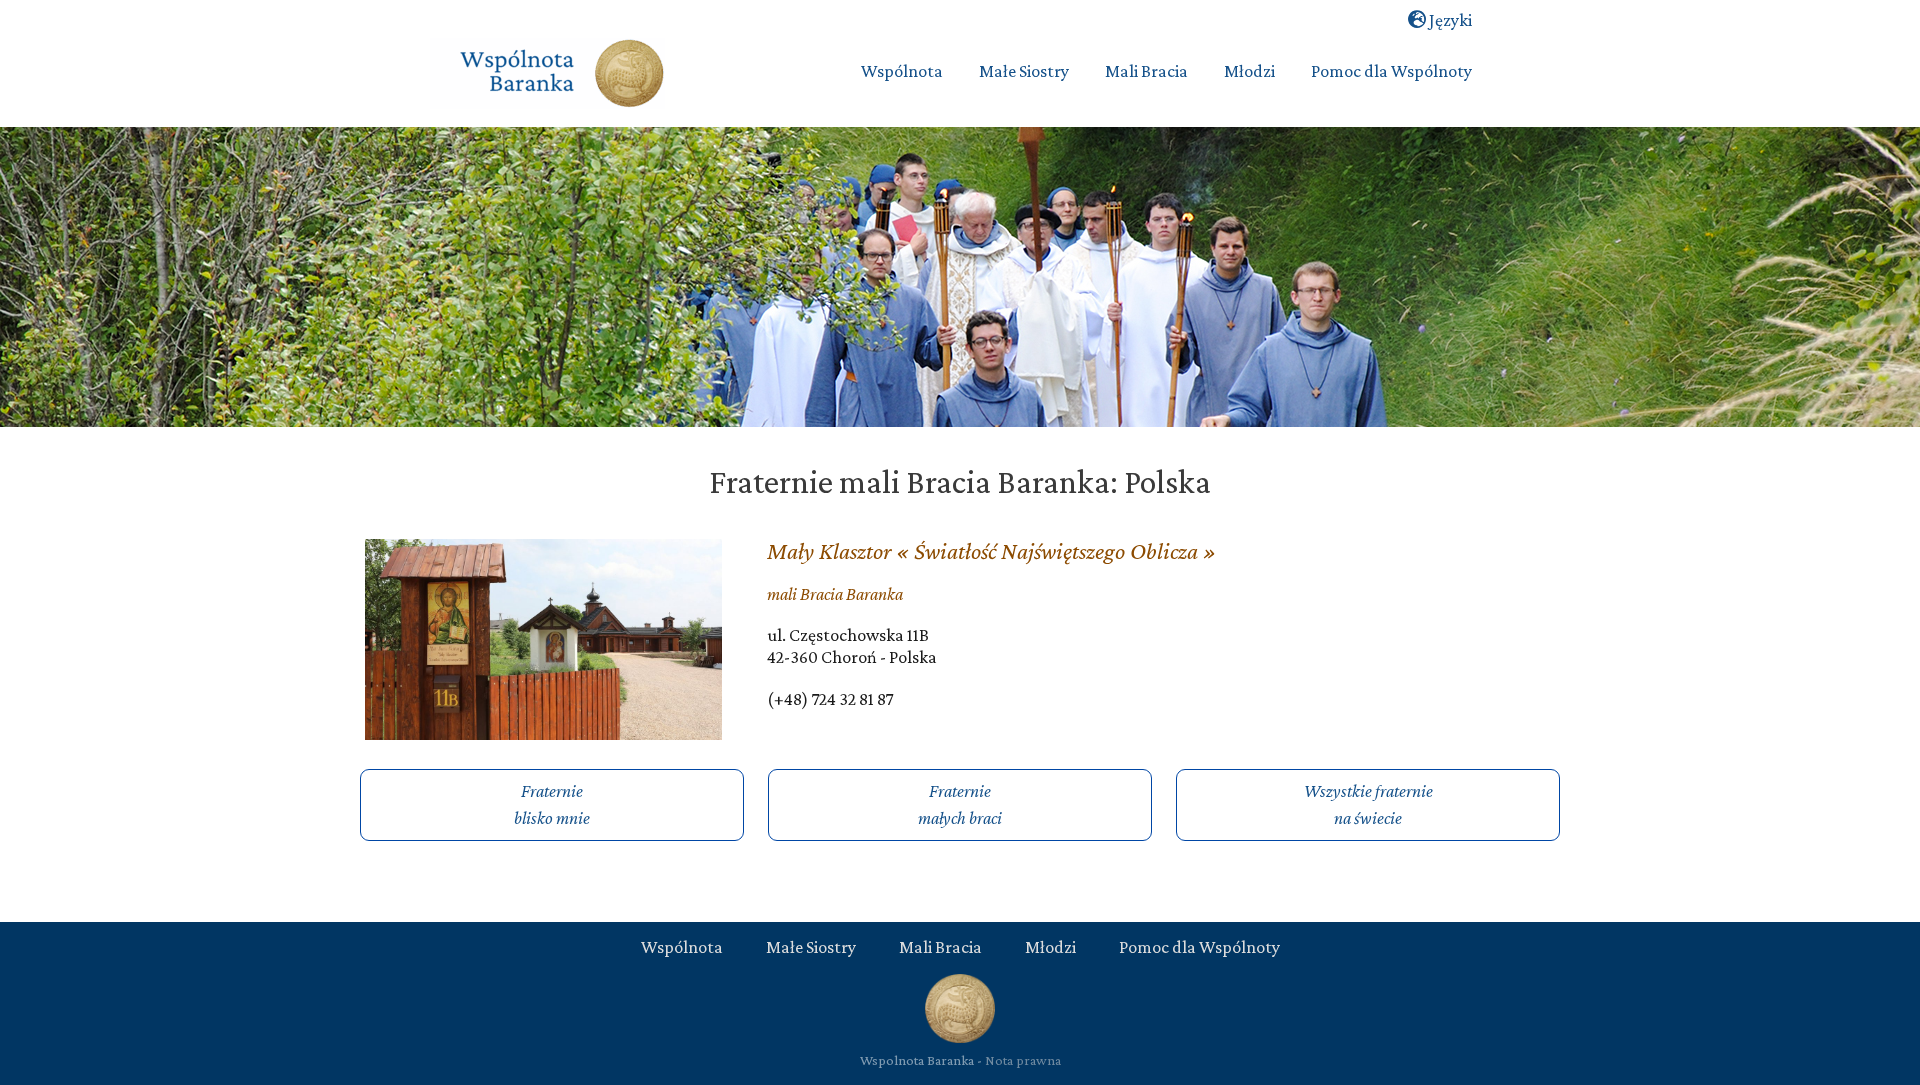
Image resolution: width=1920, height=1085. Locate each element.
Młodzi (1050, 947)
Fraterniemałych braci (960, 804)
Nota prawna (1023, 1060)
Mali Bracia (940, 947)
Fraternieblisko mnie (552, 804)
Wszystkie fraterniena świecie (1368, 804)
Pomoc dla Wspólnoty (1199, 947)
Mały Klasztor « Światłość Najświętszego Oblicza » (991, 550)
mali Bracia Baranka (835, 594)
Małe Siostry (811, 947)
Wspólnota (682, 947)
